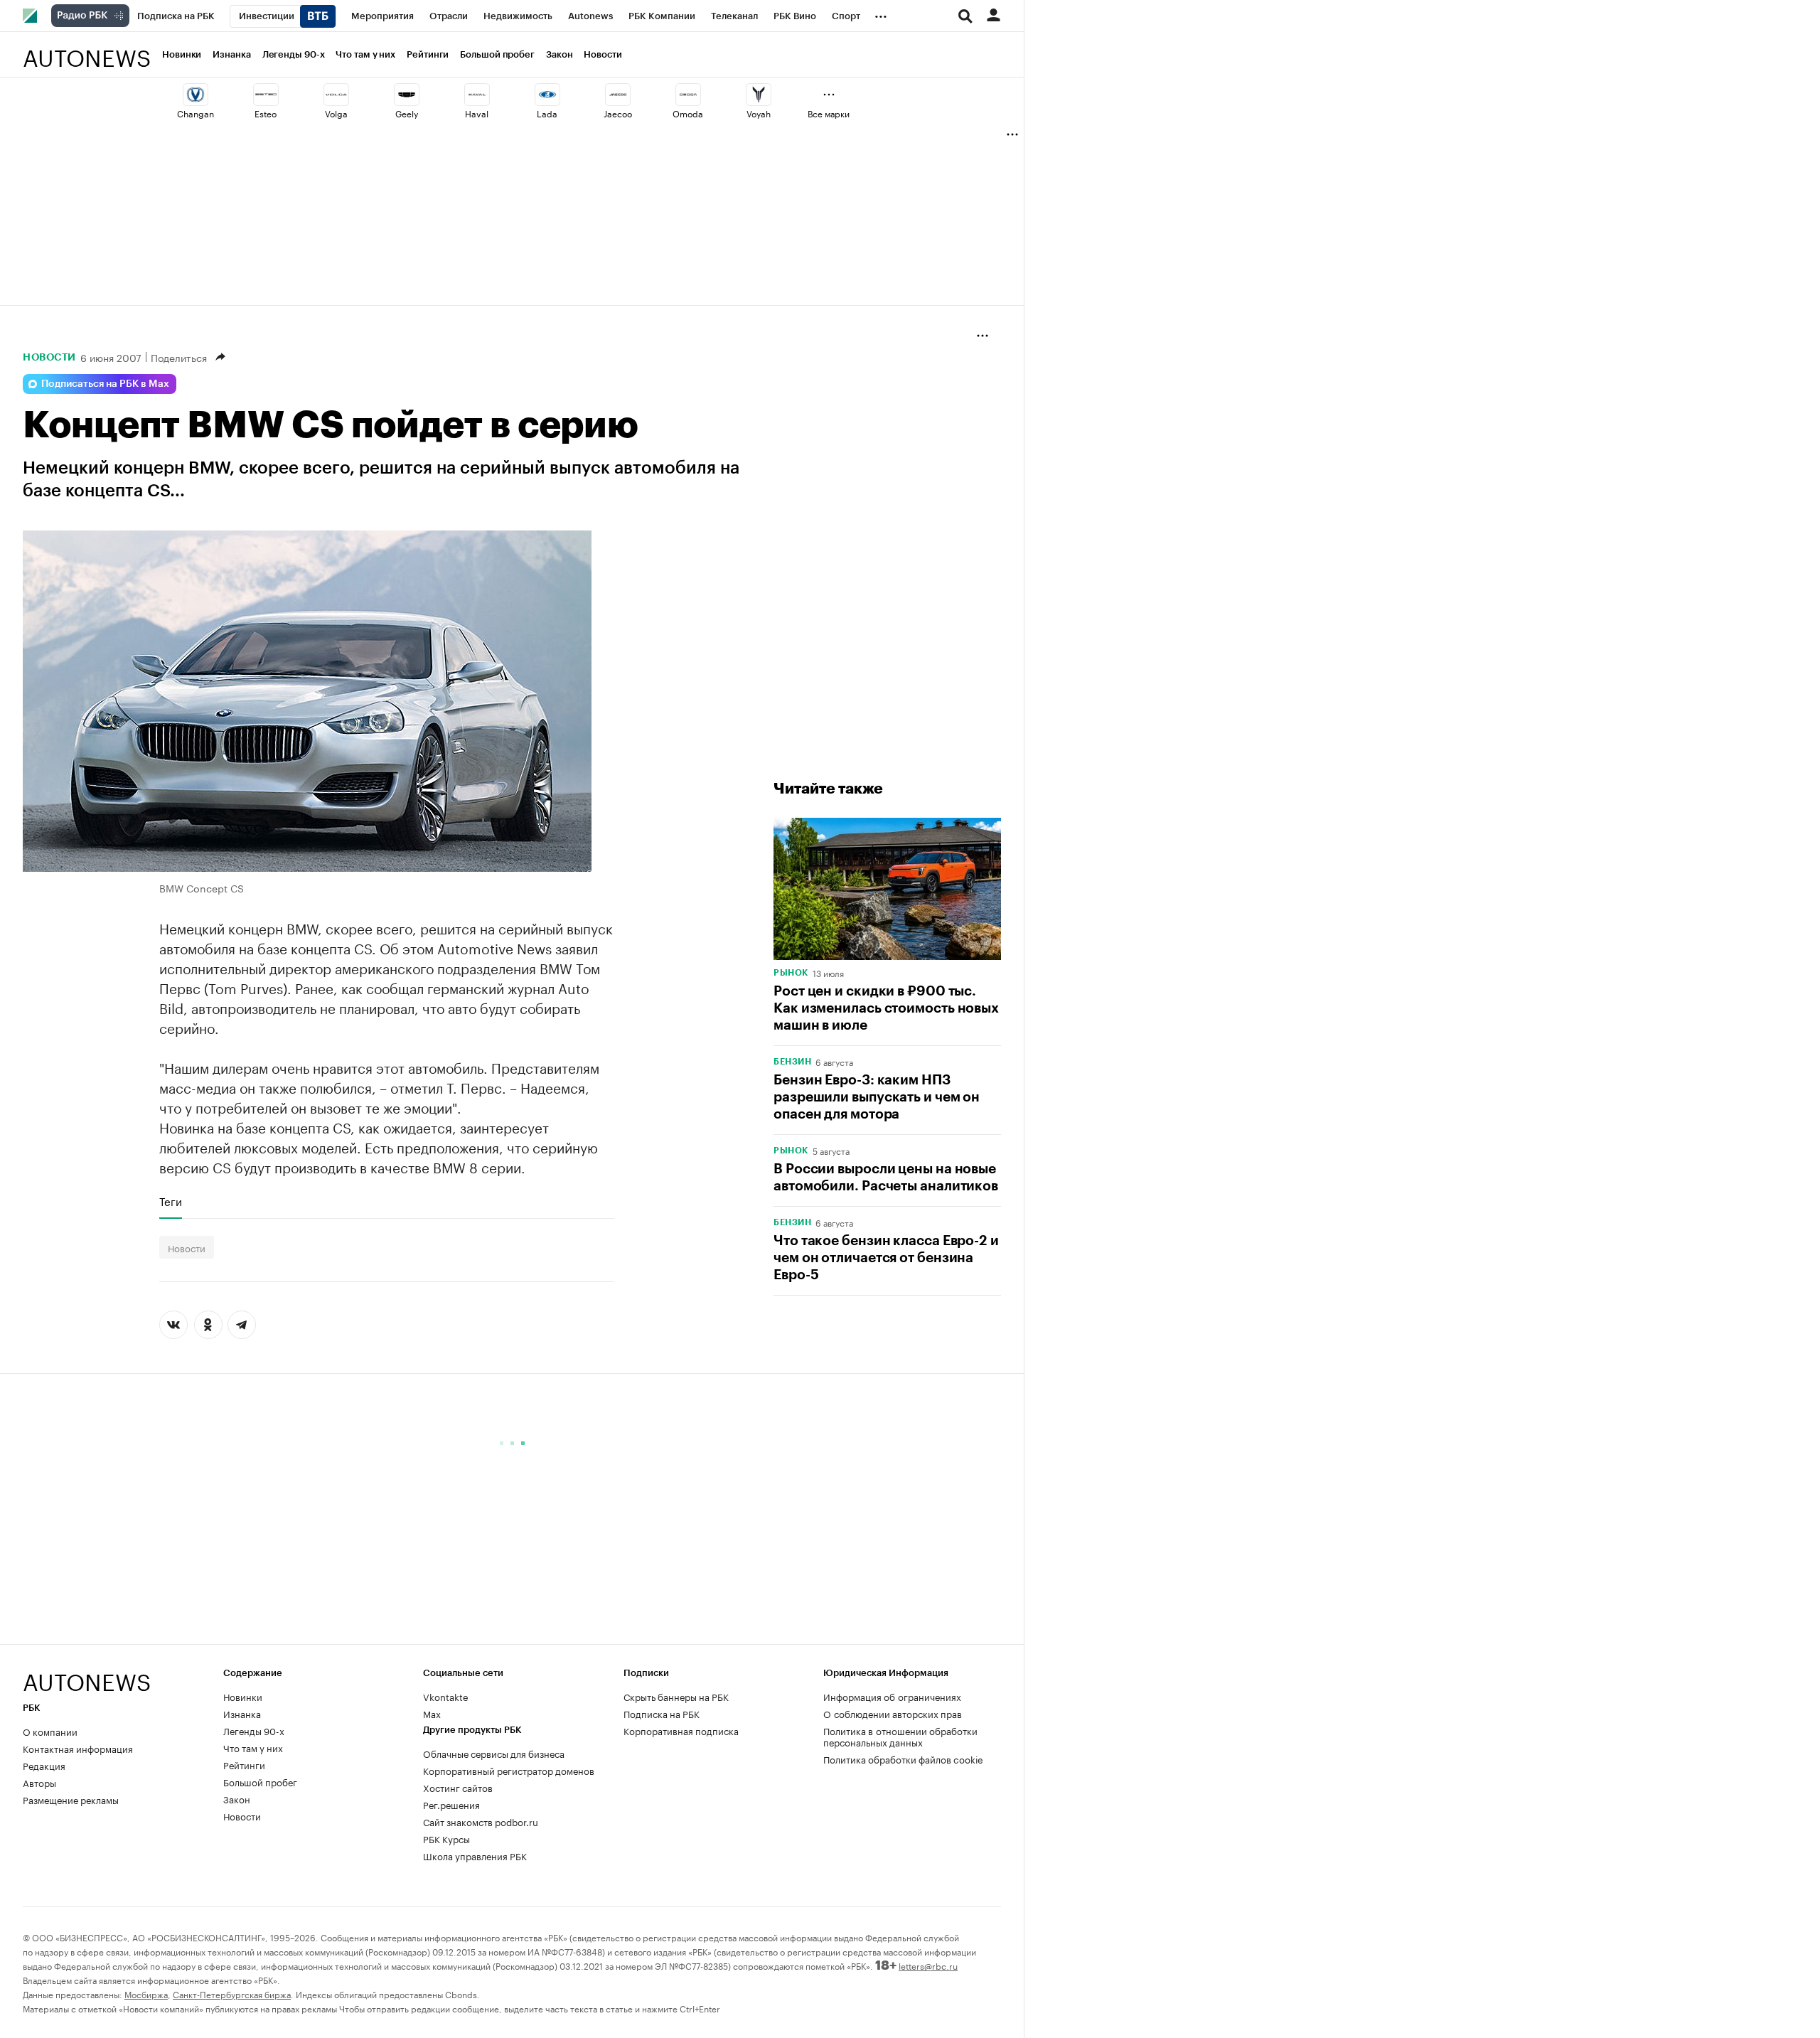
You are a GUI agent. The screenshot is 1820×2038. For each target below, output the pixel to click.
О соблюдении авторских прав (893, 1713)
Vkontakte (446, 1696)
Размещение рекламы (71, 1799)
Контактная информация (78, 1748)
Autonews (87, 50)
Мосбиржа (146, 1994)
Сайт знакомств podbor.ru (481, 1821)
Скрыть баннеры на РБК (676, 1696)
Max (432, 1713)
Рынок (791, 973)
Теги (171, 1201)
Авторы (39, 1782)
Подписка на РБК (662, 1713)
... (881, 14)
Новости (603, 54)
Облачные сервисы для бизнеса (494, 1753)
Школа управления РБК (475, 1855)
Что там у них (365, 54)
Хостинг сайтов (458, 1787)
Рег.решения (451, 1804)
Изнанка (231, 54)
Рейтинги (428, 54)
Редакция (44, 1765)
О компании (50, 1731)
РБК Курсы (446, 1838)
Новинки (182, 54)
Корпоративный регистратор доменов (509, 1770)
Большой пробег (497, 54)
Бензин (792, 1062)
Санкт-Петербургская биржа (232, 1994)
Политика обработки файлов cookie (903, 1759)
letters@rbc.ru (928, 1965)
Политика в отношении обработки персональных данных (900, 1736)
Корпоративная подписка (681, 1730)
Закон (560, 54)
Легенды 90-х (294, 54)
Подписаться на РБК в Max (105, 384)
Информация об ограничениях (892, 1696)
